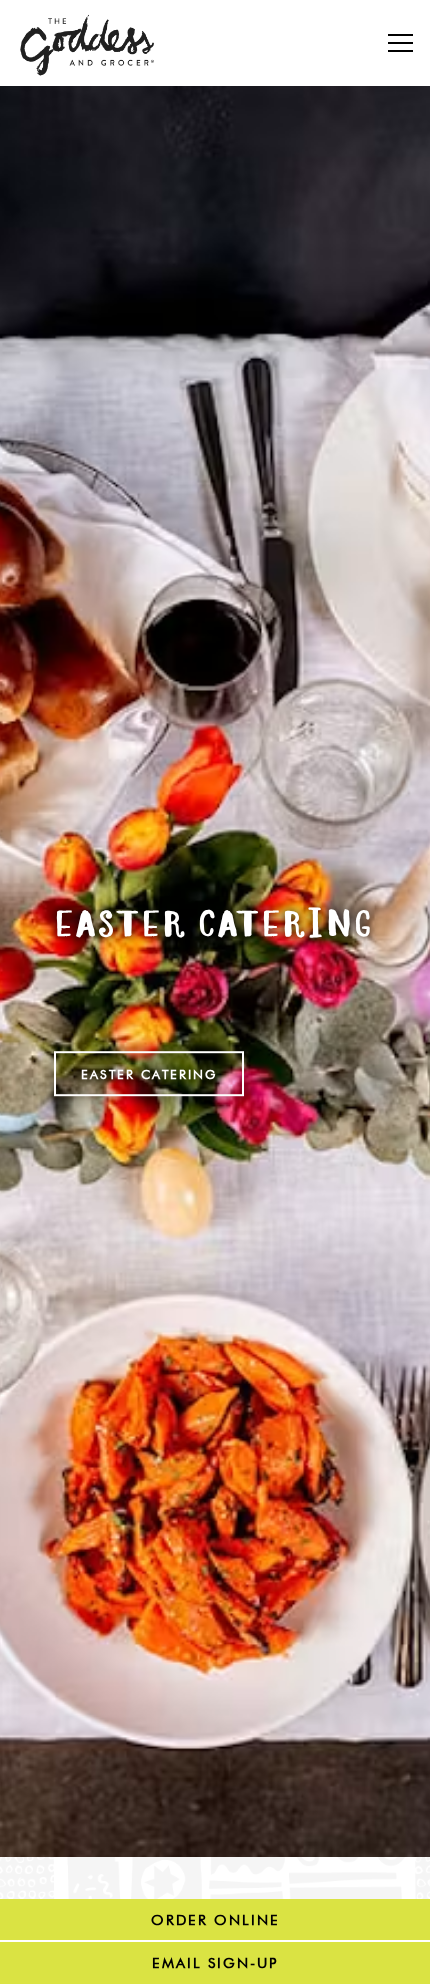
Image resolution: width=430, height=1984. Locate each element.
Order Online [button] (215, 1919)
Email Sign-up (215, 1962)
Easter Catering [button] (149, 1081)
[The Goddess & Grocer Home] (88, 43)
